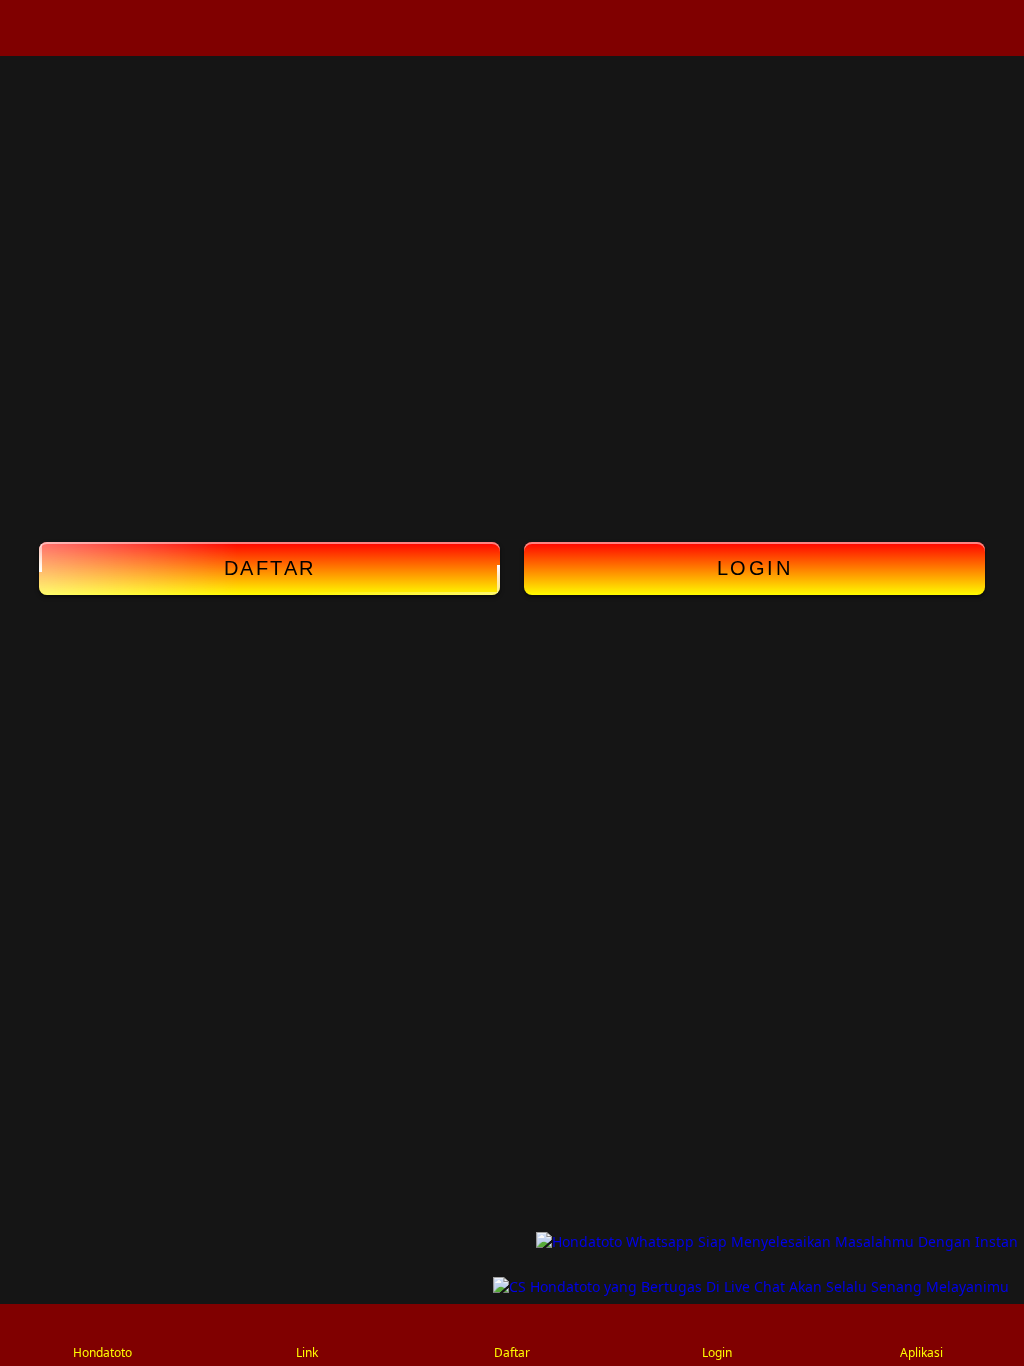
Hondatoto (102, 1352)
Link (307, 1352)
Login (755, 568)
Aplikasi (921, 1352)
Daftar (270, 568)
